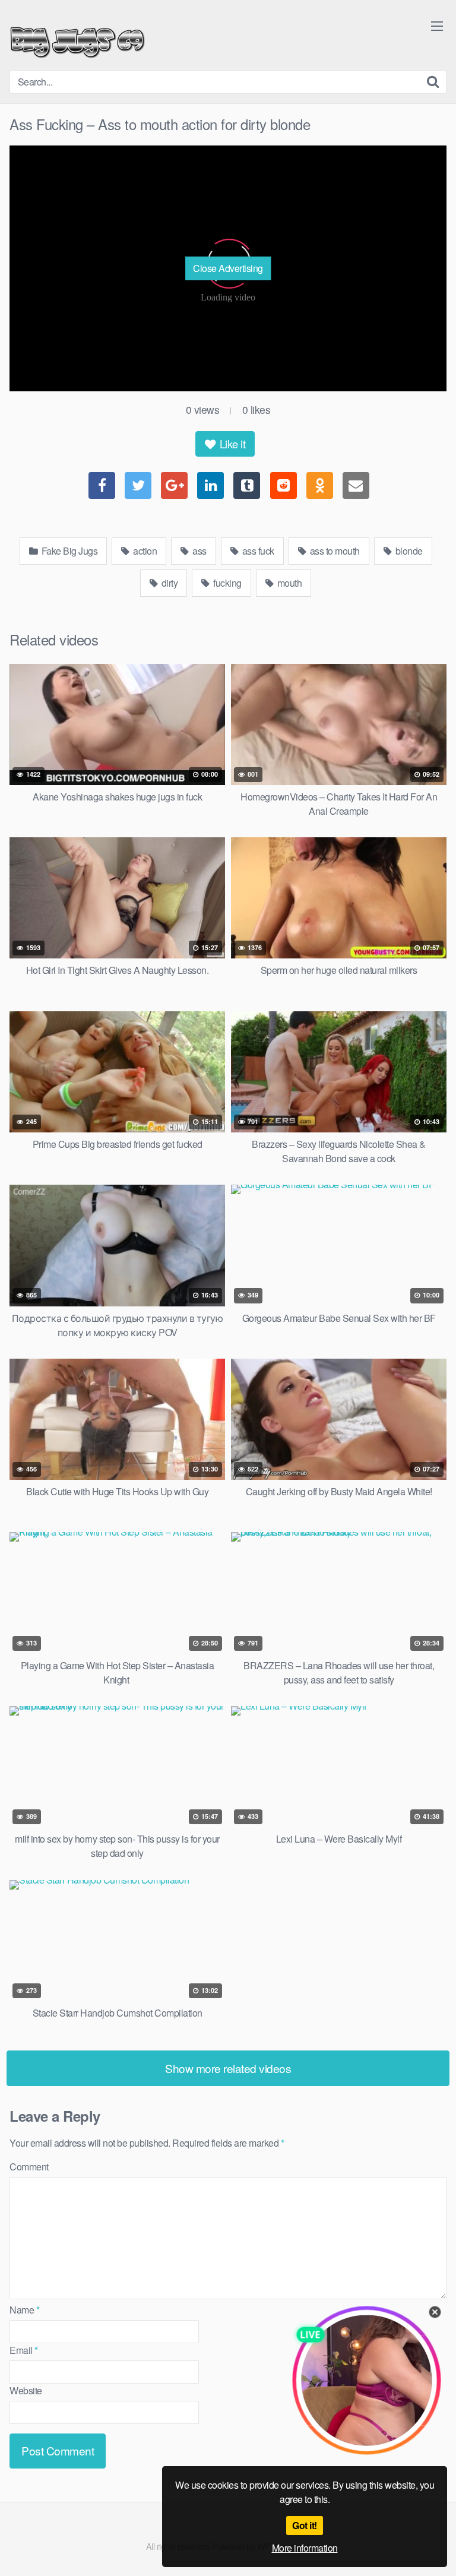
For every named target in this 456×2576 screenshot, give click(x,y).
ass (199, 551)
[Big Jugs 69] (77, 40)
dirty (168, 583)
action (144, 551)
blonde (408, 551)
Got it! (305, 2525)
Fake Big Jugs (68, 551)
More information (305, 2548)
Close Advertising (228, 268)
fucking (227, 583)
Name (24, 2310)
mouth (288, 583)
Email (24, 2350)
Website (26, 2390)
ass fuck (257, 551)
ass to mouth (334, 551)
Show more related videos (228, 2068)
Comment (29, 2167)
